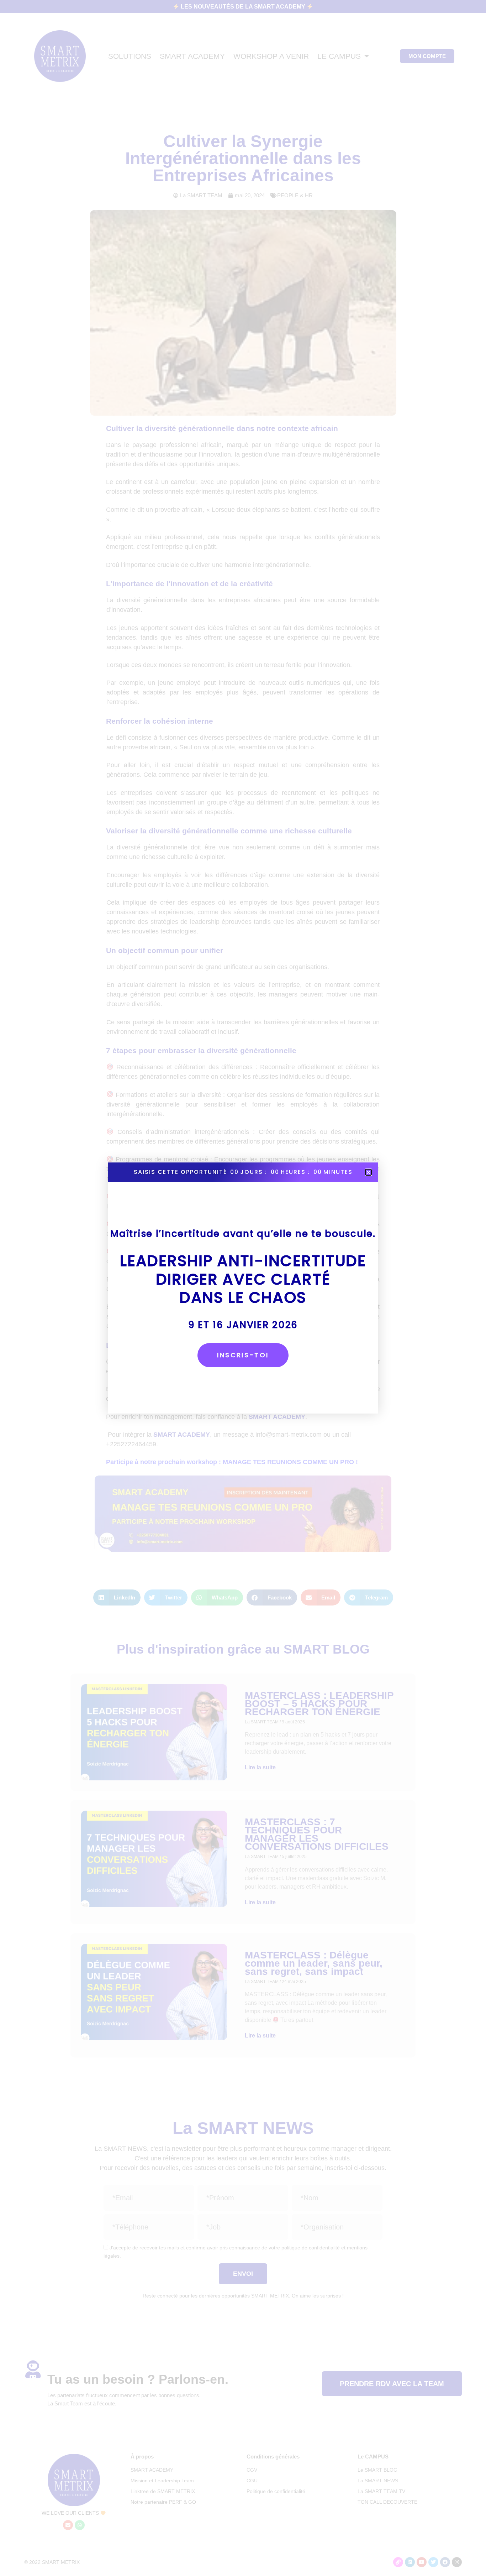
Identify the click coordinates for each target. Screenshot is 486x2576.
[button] (368, 1172)
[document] (243, 1288)
